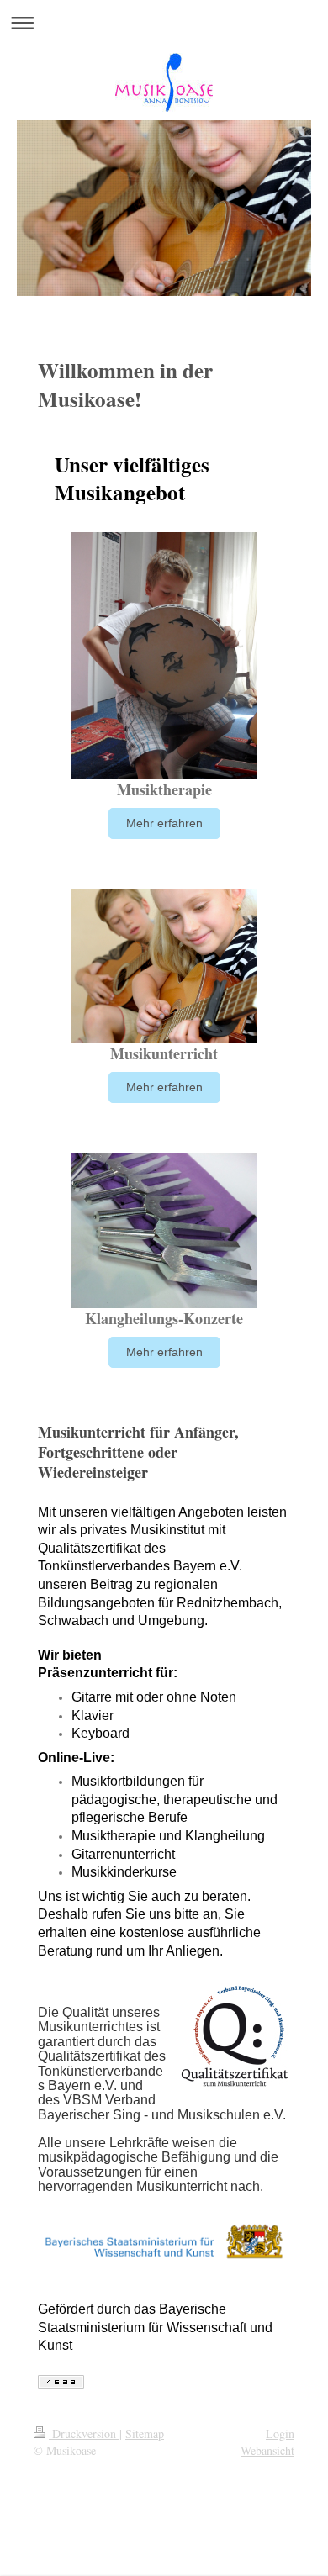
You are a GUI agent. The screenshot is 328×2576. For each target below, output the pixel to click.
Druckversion (84, 2433)
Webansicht (267, 2450)
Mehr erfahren (164, 823)
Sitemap (145, 2433)
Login (280, 2433)
